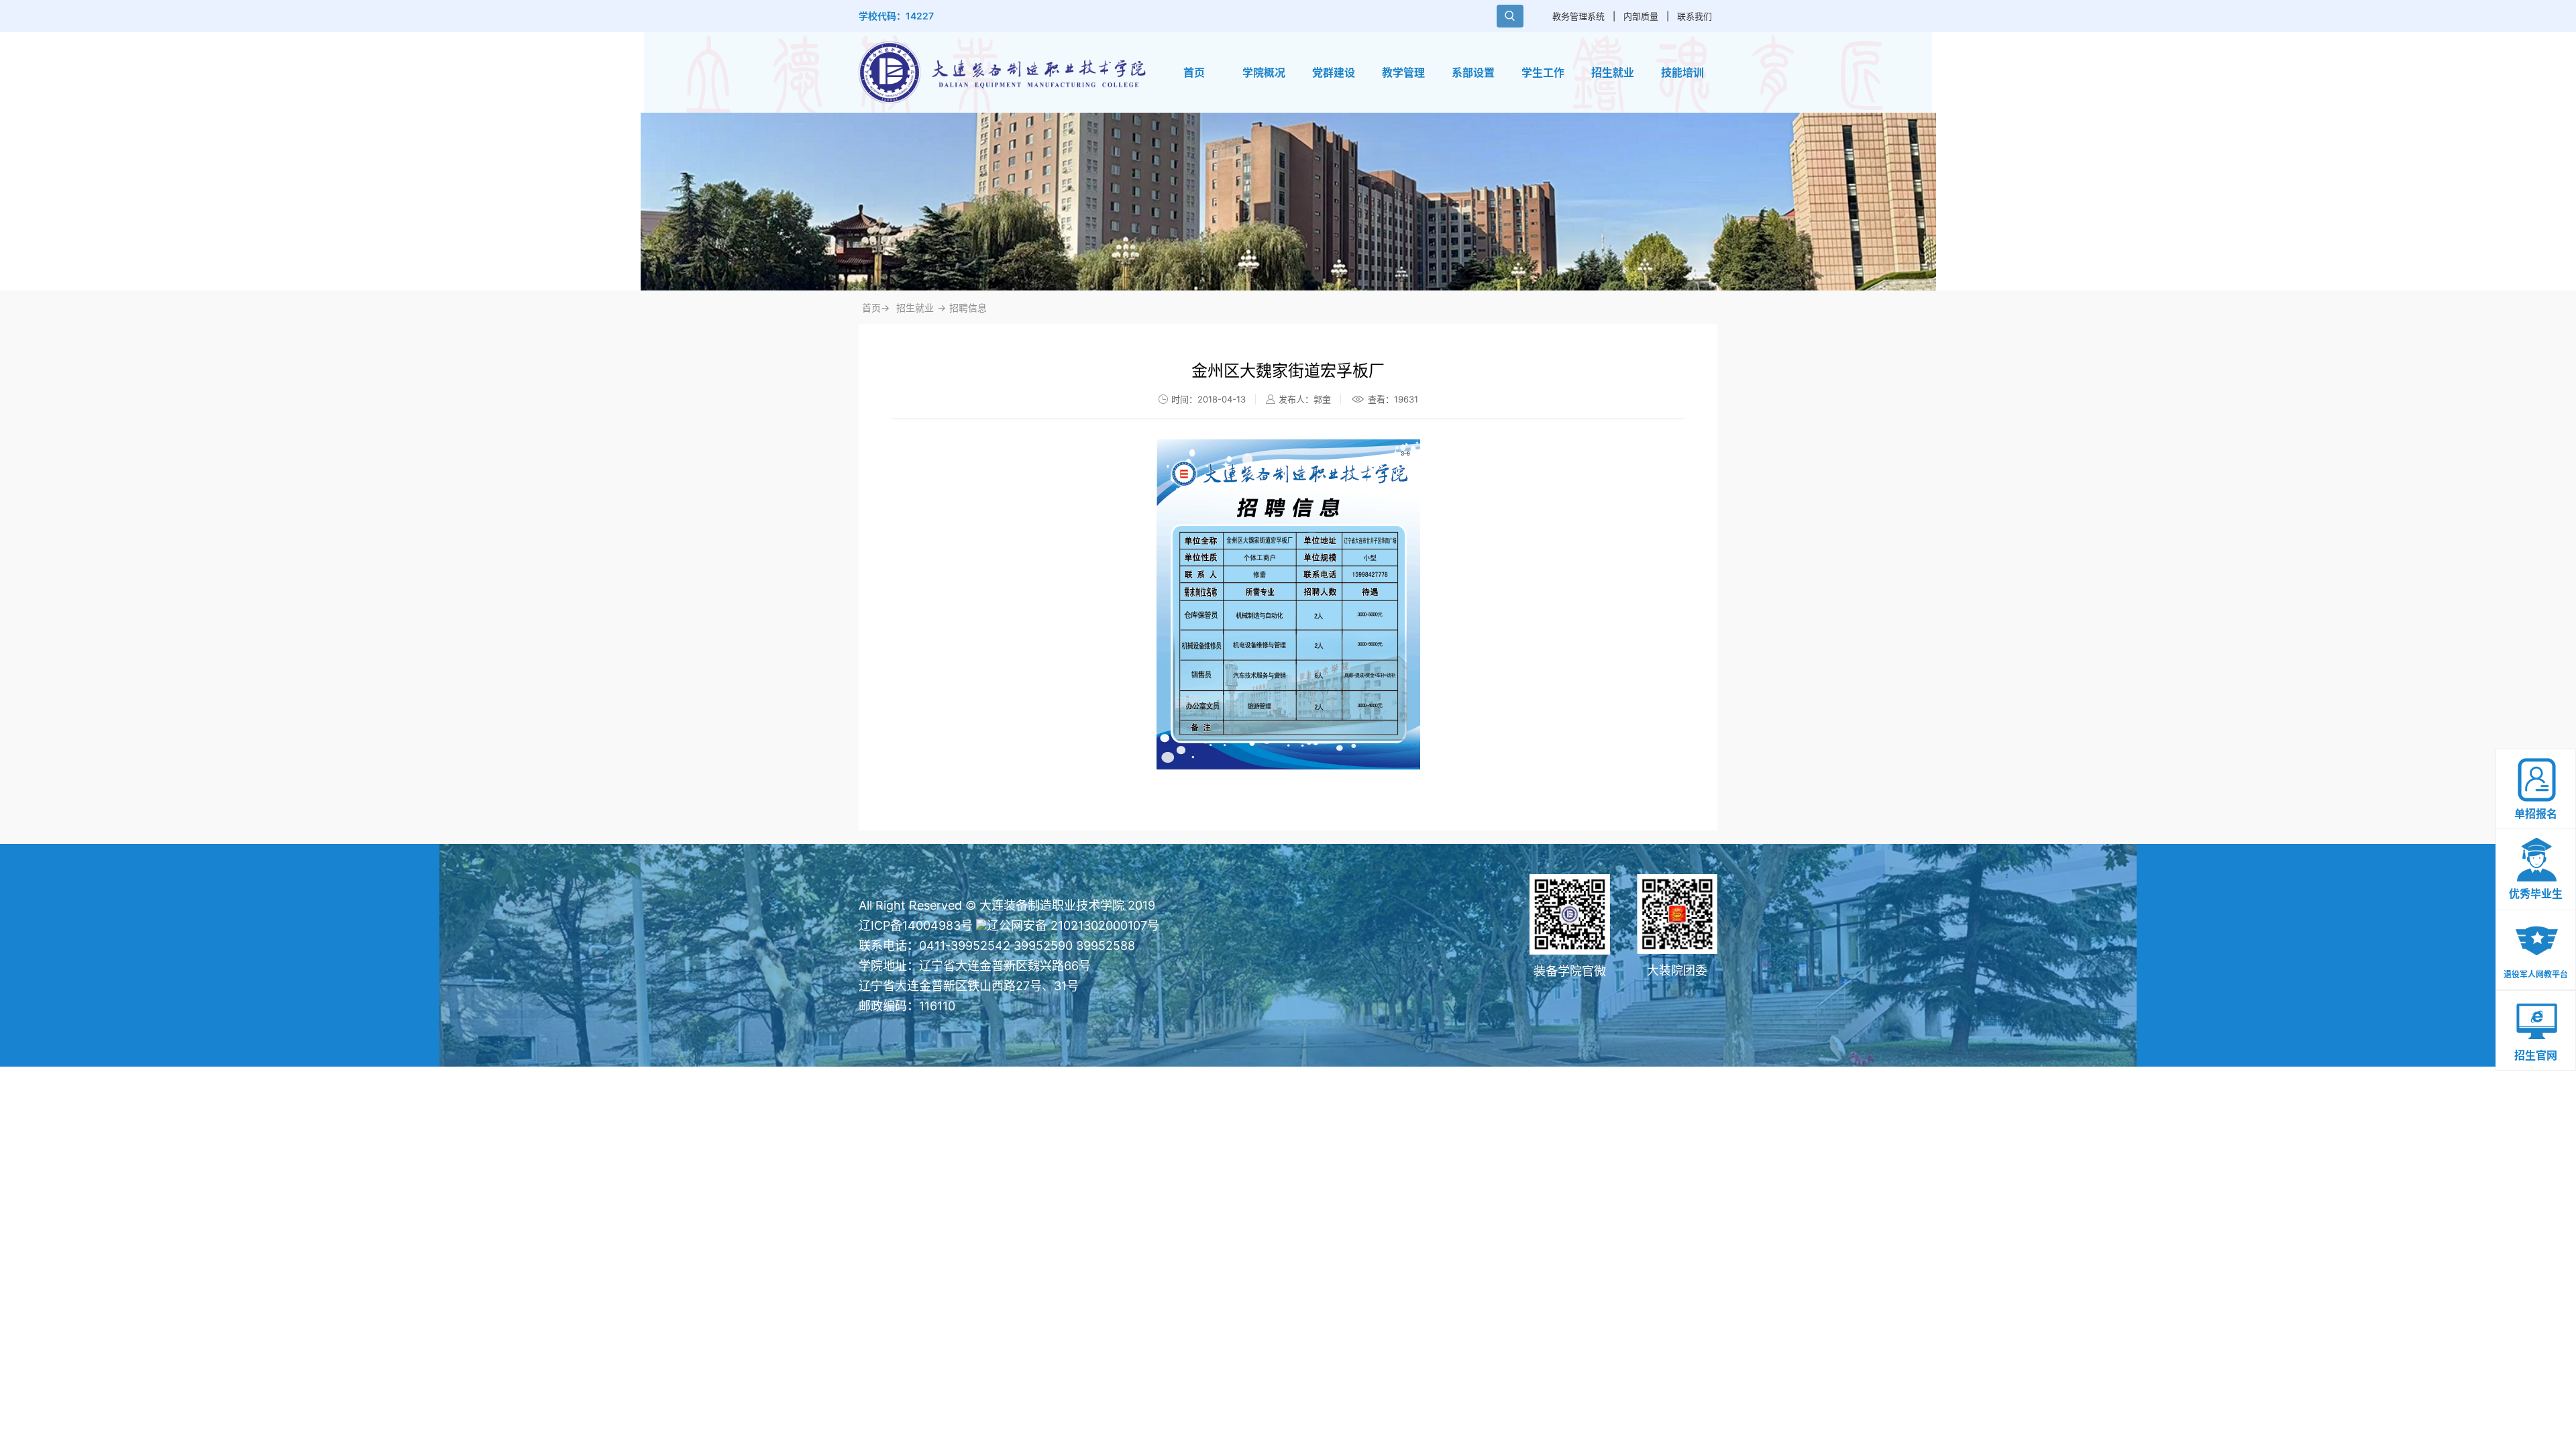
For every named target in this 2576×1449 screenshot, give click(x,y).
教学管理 (1403, 72)
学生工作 (1543, 72)
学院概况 (1264, 72)
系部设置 (1473, 72)
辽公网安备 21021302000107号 (1073, 925)
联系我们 (1695, 16)
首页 (1194, 72)
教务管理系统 (1578, 16)
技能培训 (1682, 72)
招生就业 (1613, 72)
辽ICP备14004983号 (916, 925)
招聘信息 (968, 308)
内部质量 (1641, 16)
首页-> (876, 308)
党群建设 (1334, 72)
